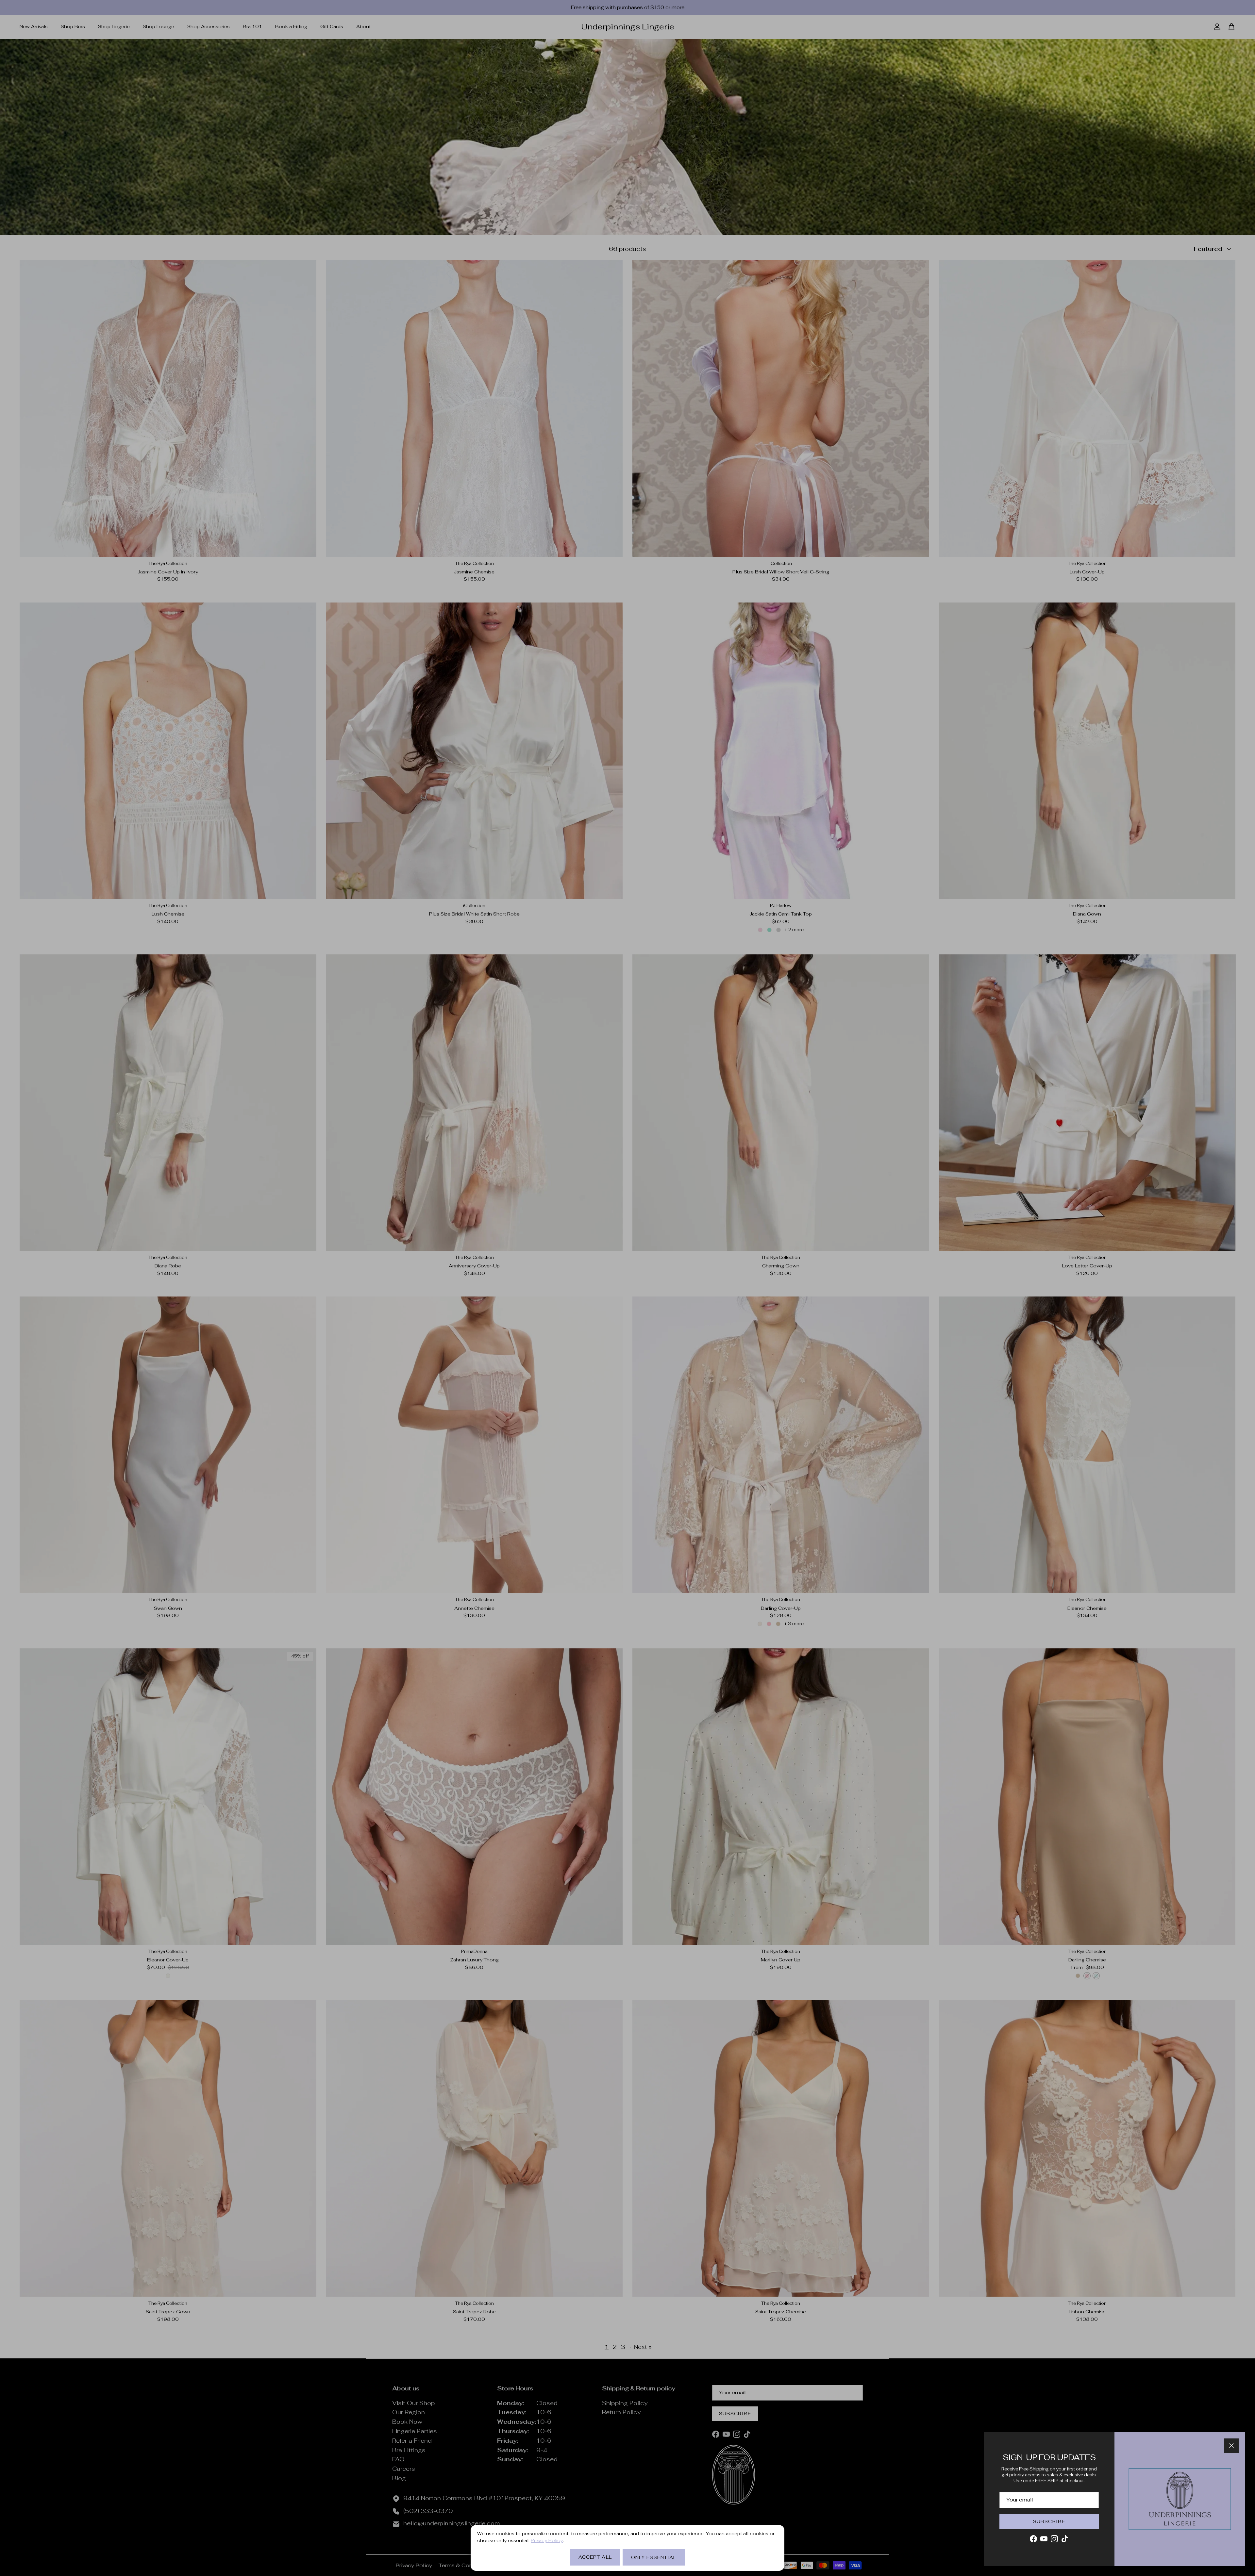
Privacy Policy (547, 2540)
